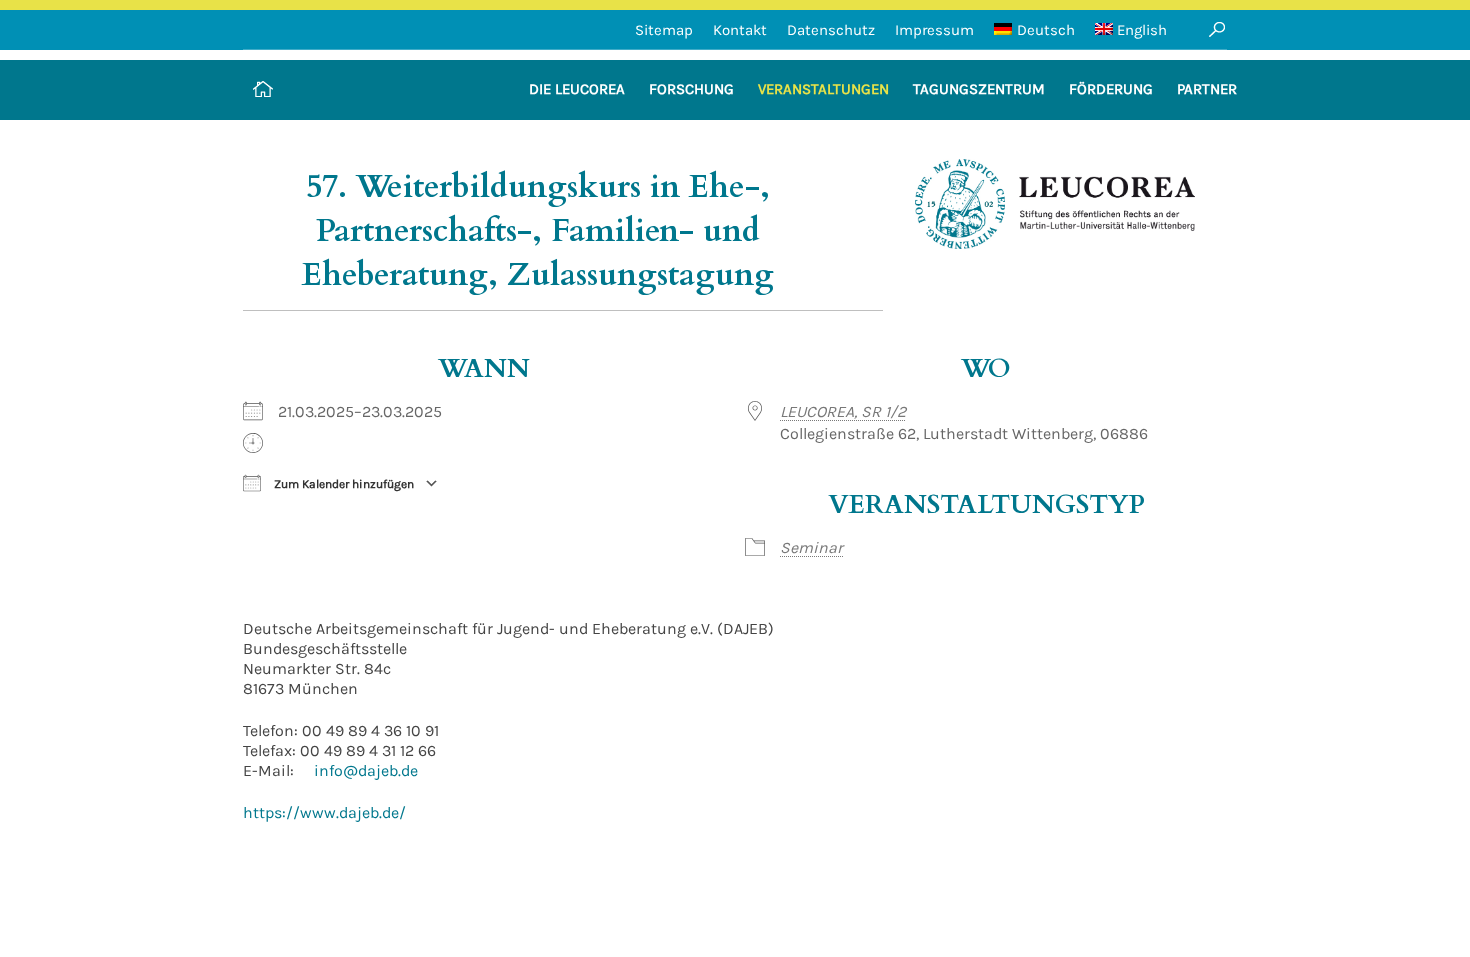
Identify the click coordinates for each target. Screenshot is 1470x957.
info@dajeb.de (366, 770)
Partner (1207, 89)
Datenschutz (831, 30)
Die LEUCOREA (577, 89)
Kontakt (740, 30)
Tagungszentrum (979, 89)
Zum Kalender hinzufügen (342, 484)
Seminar (811, 547)
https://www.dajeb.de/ (324, 812)
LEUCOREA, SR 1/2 (843, 411)
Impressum (934, 30)
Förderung (1111, 89)
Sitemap (664, 30)
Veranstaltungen (823, 89)
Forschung (691, 89)
